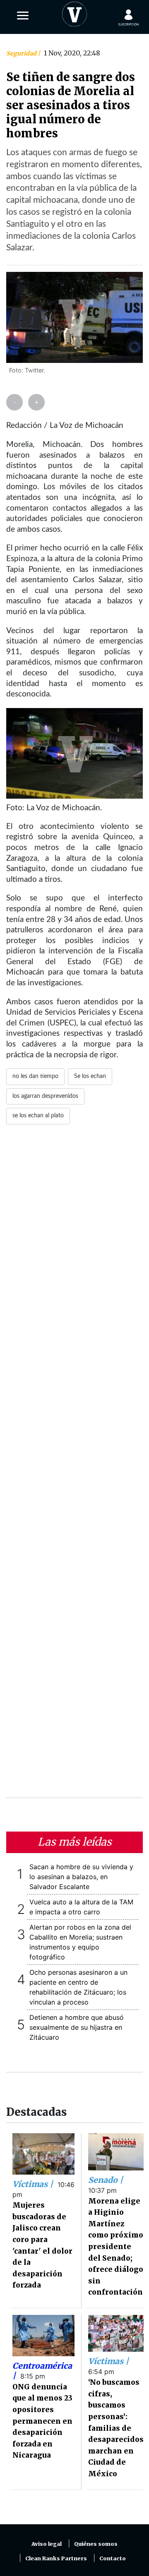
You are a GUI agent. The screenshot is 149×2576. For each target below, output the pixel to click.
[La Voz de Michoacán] (74, 12)
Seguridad (22, 53)
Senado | (106, 2180)
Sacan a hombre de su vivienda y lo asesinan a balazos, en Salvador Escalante (81, 1877)
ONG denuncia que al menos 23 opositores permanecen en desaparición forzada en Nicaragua (42, 2421)
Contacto (113, 2558)
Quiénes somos (96, 2544)
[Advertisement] (74, 1466)
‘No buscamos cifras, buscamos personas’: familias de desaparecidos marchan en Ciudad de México (116, 2428)
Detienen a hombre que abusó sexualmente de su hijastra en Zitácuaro (77, 2027)
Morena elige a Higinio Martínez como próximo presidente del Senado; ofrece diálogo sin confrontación (116, 2247)
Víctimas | (34, 2184)
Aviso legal (47, 2544)
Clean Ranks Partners (56, 2558)
